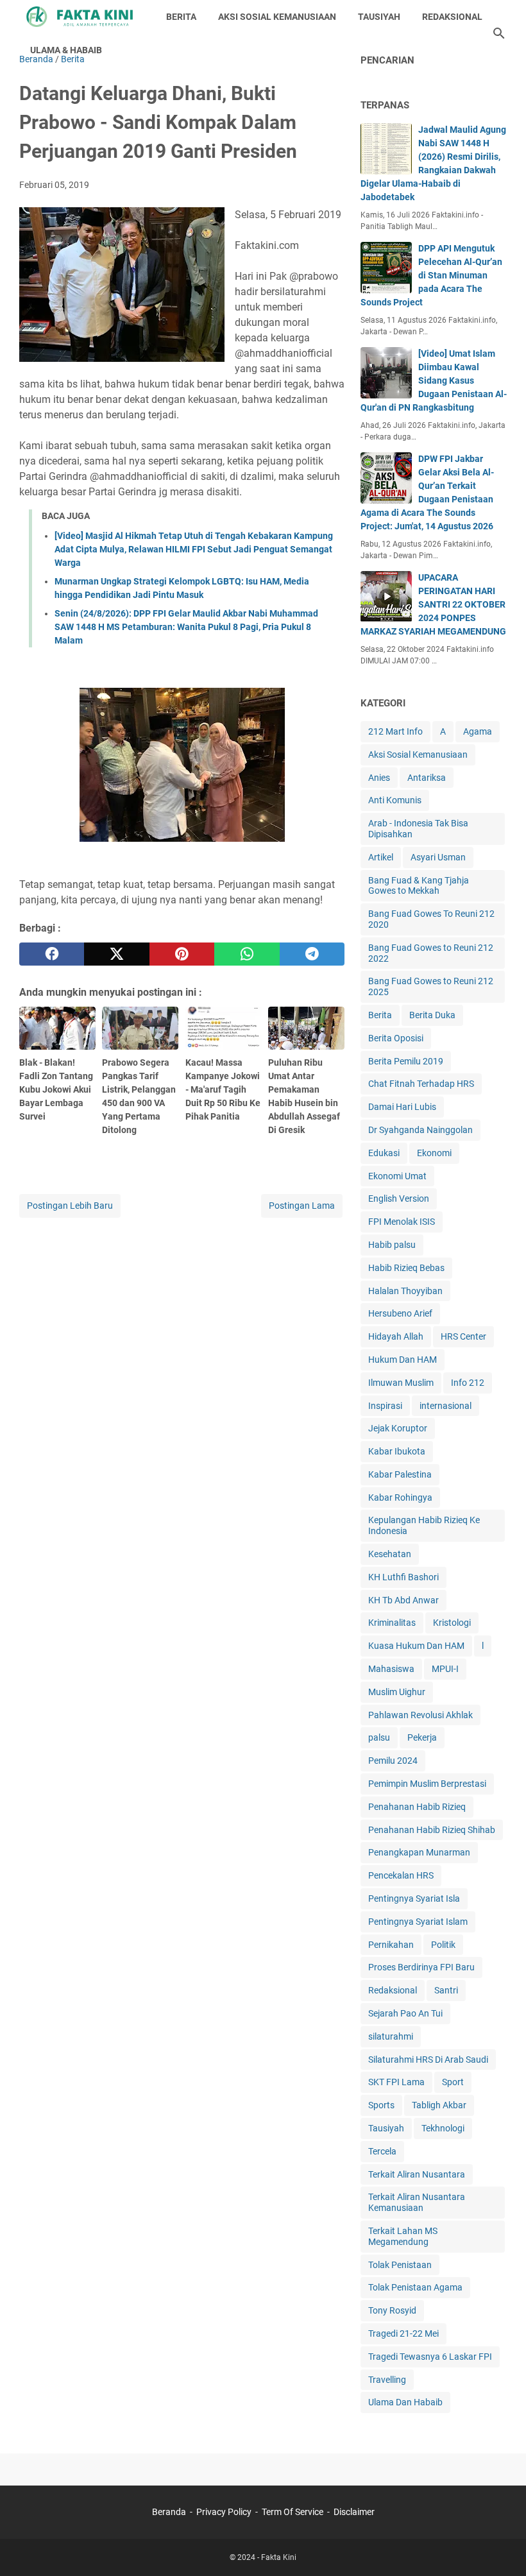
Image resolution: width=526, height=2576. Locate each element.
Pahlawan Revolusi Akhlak (420, 1715)
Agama (478, 731)
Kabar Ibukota (397, 1451)
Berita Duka (432, 1015)
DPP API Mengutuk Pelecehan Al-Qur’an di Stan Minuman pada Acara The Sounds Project (431, 275)
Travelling (387, 2380)
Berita (380, 1015)
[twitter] (116, 954)
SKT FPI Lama (396, 2082)
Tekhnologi (443, 2128)
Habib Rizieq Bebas (406, 1268)
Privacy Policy (224, 2512)
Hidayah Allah (396, 1336)
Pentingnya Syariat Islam (418, 1922)
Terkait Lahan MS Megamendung (403, 2236)
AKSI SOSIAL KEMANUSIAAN (277, 17)
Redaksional (393, 1990)
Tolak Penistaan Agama (415, 2287)
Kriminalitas (392, 1623)
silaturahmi (391, 2036)
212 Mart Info (395, 731)
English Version (399, 1198)
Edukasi (384, 1153)
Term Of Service (293, 2512)
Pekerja (422, 1737)
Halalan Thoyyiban (405, 1291)
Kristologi (452, 1623)
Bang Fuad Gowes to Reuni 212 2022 (431, 953)
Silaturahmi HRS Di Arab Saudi (428, 2060)
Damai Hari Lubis (402, 1107)
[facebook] (52, 954)
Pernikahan (391, 1945)
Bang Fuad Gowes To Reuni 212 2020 (431, 919)
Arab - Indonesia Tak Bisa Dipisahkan (418, 829)
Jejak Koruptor (398, 1428)
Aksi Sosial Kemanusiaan (418, 755)
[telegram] (312, 954)
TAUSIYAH (379, 17)
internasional (445, 1406)
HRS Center (463, 1336)
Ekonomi (434, 1153)
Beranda (169, 2512)
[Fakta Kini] (81, 17)
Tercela (382, 2151)
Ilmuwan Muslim (401, 1383)
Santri (446, 1990)
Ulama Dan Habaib (405, 2402)
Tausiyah (386, 2128)
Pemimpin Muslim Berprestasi (427, 1784)
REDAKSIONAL (452, 17)
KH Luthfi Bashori (403, 1577)
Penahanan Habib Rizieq (417, 1807)
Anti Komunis (395, 800)
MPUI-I (445, 1669)
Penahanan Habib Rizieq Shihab (432, 1830)
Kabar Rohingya (400, 1497)
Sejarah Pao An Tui (405, 2013)
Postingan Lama (302, 1206)
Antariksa (427, 778)
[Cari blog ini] (499, 33)
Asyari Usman (438, 857)
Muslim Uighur (397, 1692)
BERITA (181, 17)
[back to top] (500, 2547)
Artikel (381, 857)
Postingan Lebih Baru (70, 1206)
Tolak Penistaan (400, 2265)
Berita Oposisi (396, 1038)
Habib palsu (392, 1245)
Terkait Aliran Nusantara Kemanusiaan (417, 2202)
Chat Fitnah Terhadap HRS (421, 1084)
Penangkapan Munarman (419, 1852)
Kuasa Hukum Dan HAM (416, 1646)
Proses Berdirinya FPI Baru (421, 1967)
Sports (381, 2105)
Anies (379, 778)
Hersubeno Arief (400, 1313)
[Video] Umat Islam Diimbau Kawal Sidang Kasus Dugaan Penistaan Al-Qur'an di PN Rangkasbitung (434, 380)
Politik (443, 1945)
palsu (379, 1737)
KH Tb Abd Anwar (403, 1600)
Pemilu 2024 (393, 1761)
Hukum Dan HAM (403, 1360)
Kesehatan (390, 1554)
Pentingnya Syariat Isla (414, 1898)
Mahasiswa (391, 1669)
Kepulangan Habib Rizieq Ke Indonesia (424, 1525)
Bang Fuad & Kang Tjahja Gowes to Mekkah (419, 886)
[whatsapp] (247, 954)
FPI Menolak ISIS (402, 1222)
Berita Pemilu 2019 (406, 1061)
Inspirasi (385, 1406)
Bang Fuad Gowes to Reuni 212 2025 (431, 986)
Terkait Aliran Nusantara (417, 2174)
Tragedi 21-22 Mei (403, 2333)
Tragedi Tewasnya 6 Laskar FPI (430, 2357)
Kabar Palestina (400, 1474)
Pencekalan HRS (401, 1875)
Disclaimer (354, 2512)
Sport (453, 2082)
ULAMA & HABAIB (66, 50)
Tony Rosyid (392, 2310)
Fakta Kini (279, 2557)
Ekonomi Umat (397, 1176)
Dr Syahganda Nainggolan (420, 1130)
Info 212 (468, 1383)
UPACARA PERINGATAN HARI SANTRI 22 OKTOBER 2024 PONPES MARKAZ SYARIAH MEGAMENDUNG (433, 604)
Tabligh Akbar (439, 2105)
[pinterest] (182, 954)
